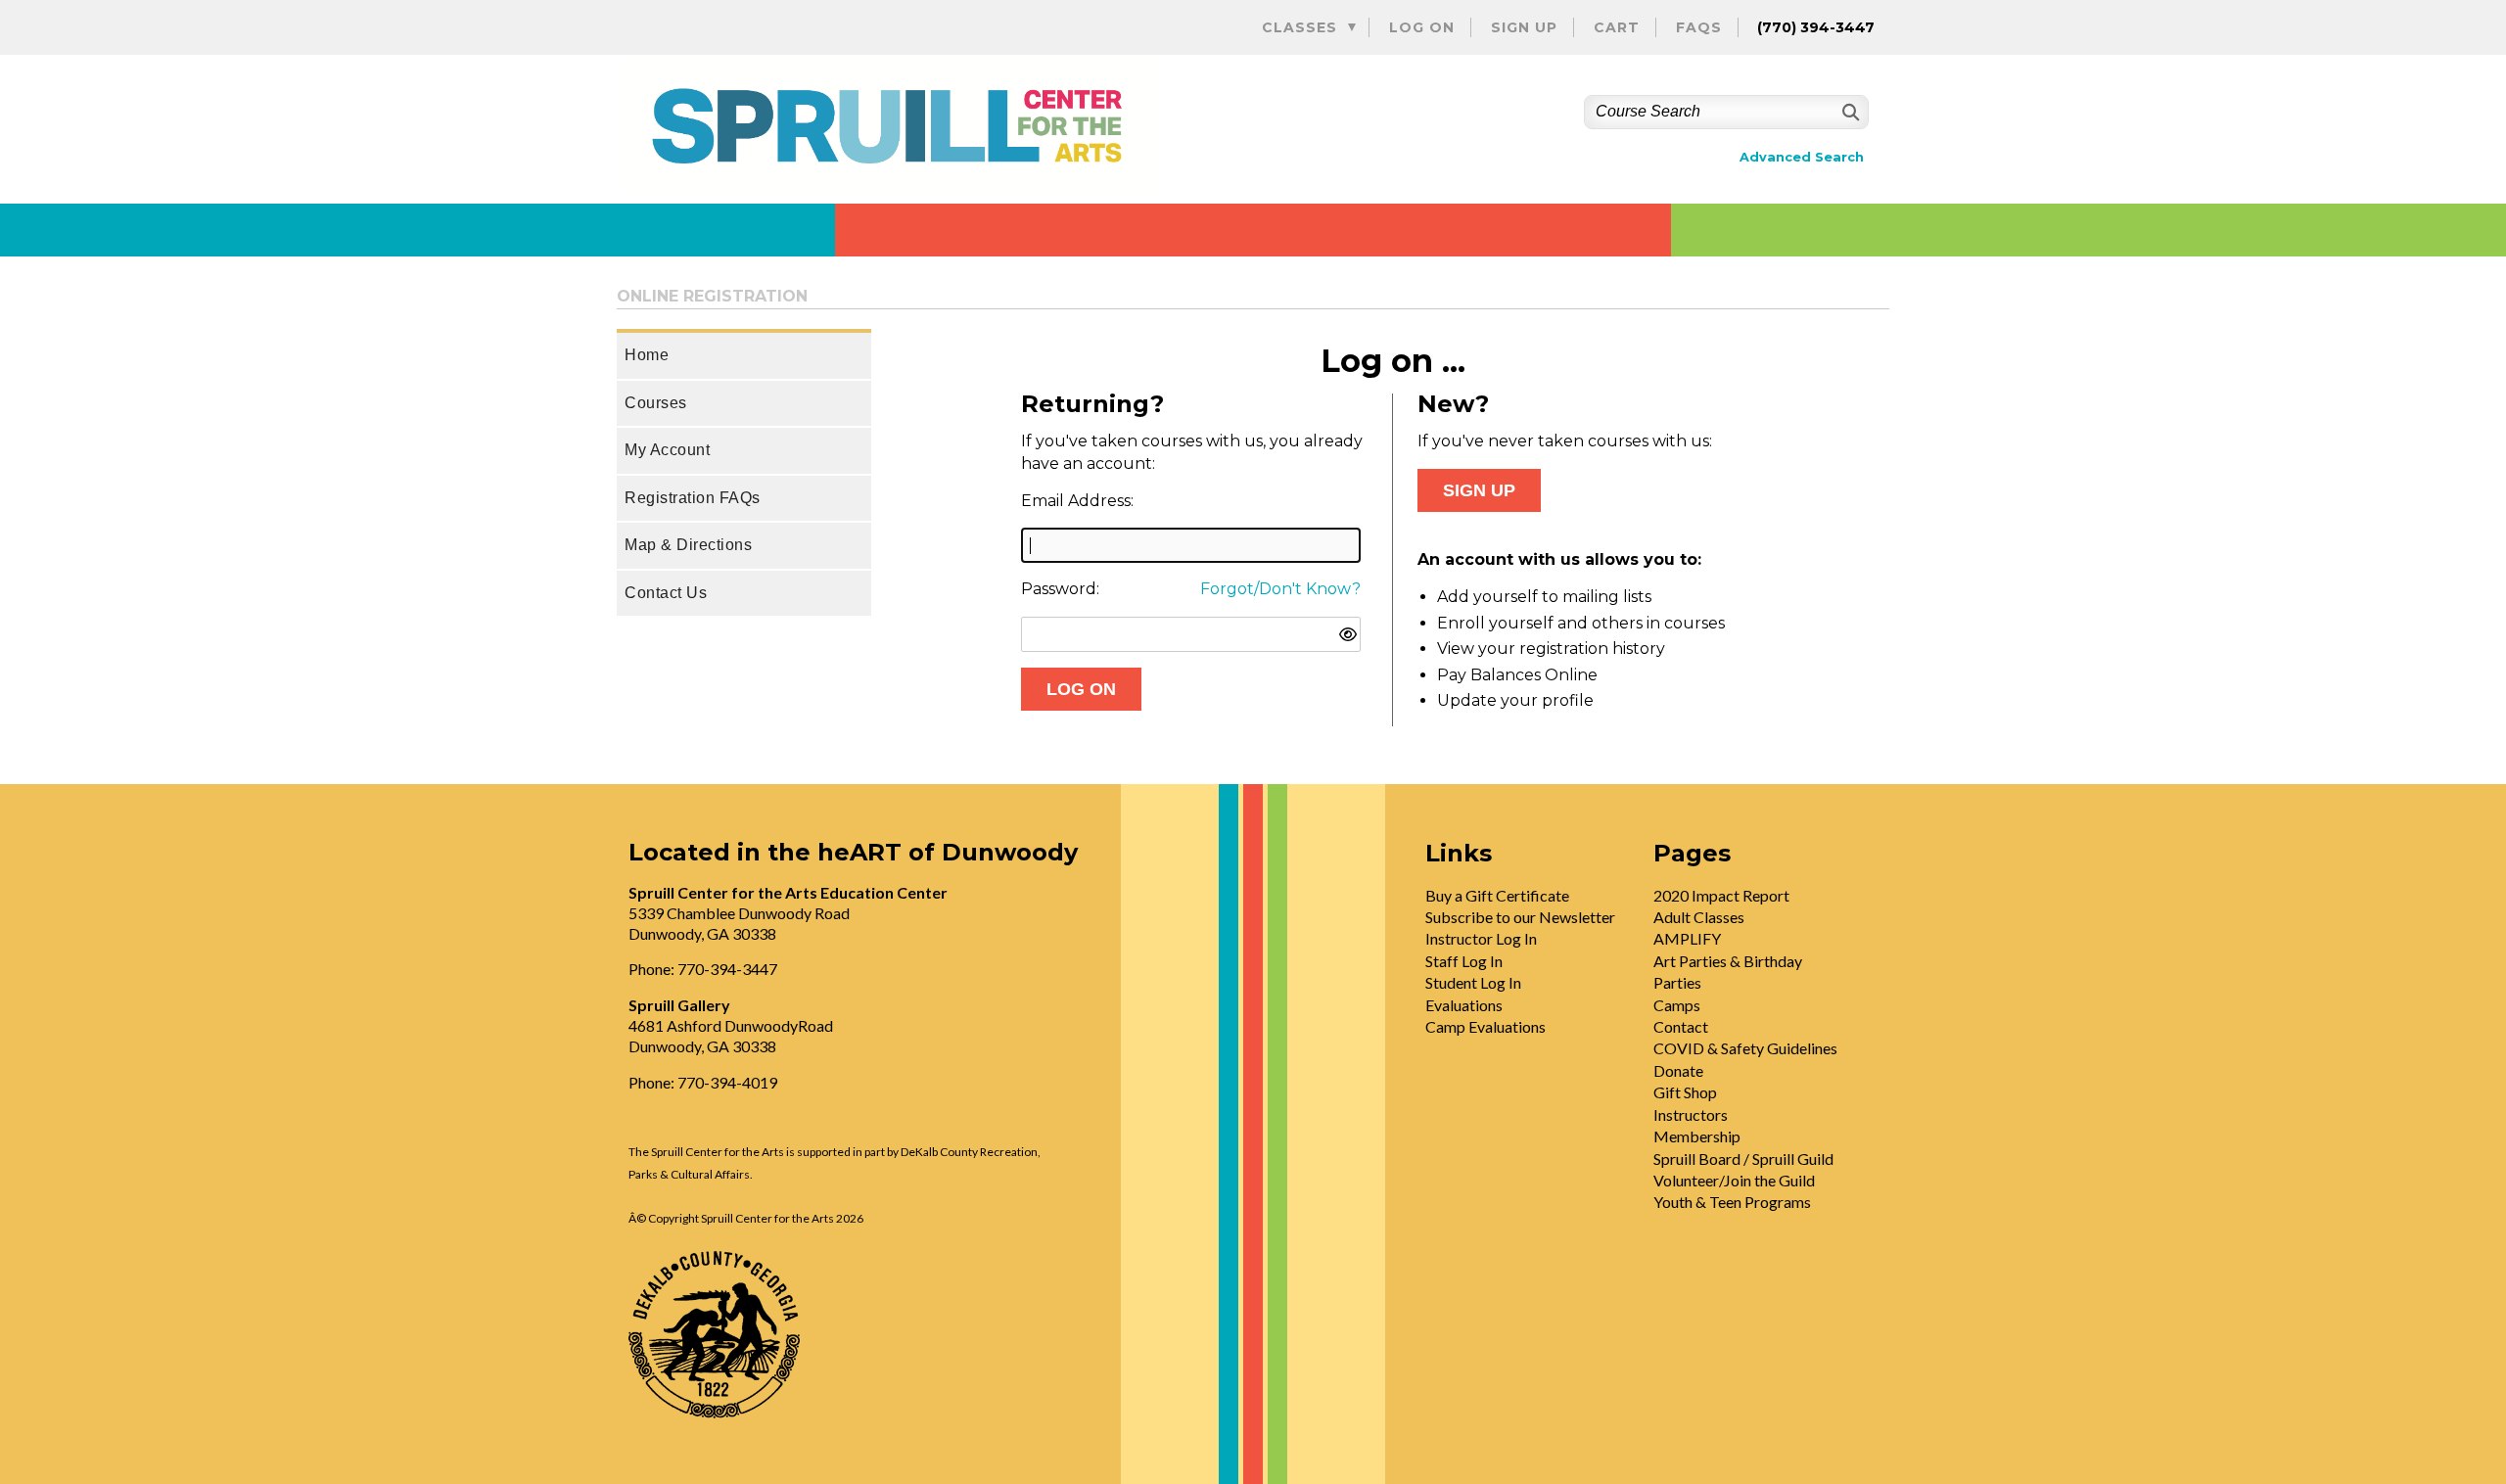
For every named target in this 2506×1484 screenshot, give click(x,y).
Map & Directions (688, 545)
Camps (1677, 1005)
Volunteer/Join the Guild (1734, 1180)
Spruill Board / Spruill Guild (1743, 1159)
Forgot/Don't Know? (1280, 589)
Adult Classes (1699, 917)
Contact (1681, 1026)
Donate (1678, 1070)
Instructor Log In (1481, 938)
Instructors (1691, 1114)
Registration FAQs (693, 498)
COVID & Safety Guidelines (1745, 1048)
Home (647, 355)
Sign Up (1524, 27)
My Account (667, 450)
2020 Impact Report (1721, 895)
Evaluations (1464, 1005)
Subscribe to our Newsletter (1520, 917)
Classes (1299, 27)
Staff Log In (1464, 961)
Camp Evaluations (1485, 1026)
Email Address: (1077, 501)
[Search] (1849, 112)
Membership (1697, 1136)
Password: (1060, 589)
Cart (1617, 27)
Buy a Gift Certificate (1497, 895)
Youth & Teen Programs (1732, 1202)
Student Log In (1473, 982)
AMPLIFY (1687, 938)
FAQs (1699, 27)
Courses (656, 403)
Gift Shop (1685, 1092)
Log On (1422, 27)
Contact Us (666, 593)
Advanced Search (1802, 157)
